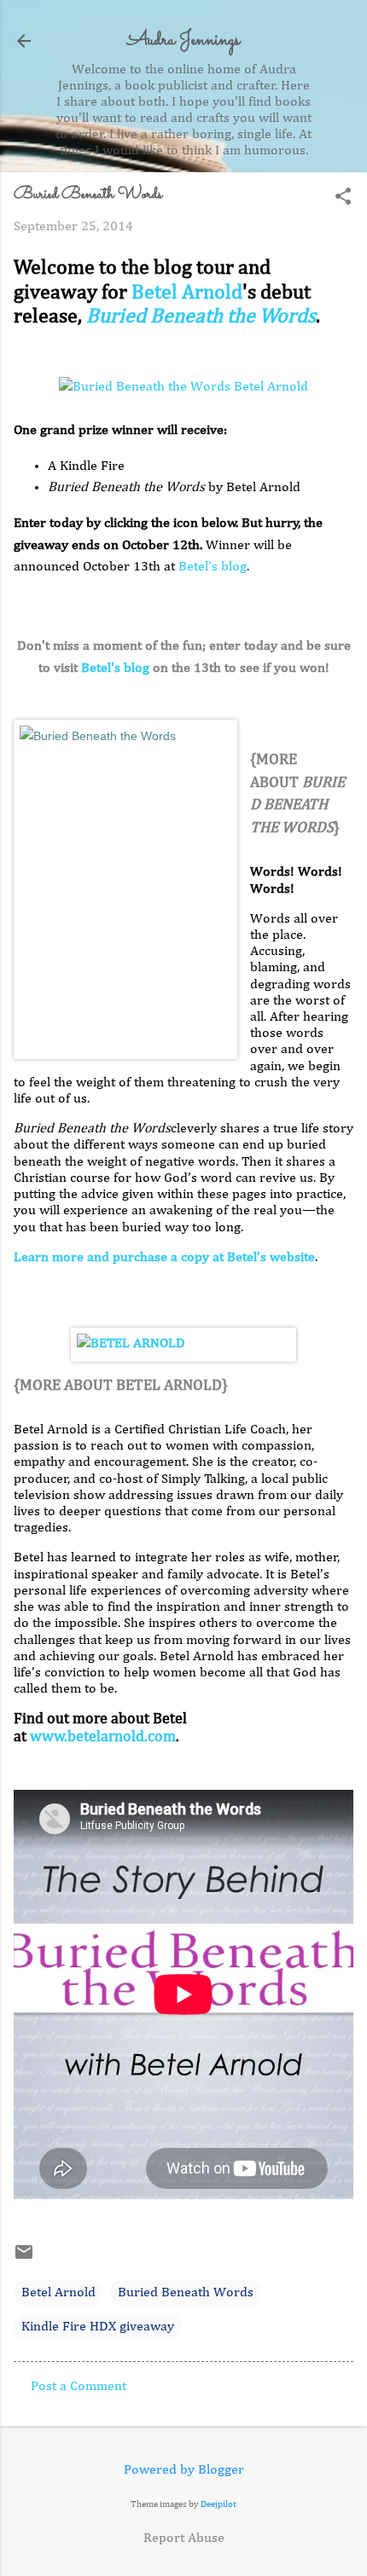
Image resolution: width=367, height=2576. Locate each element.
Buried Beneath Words (186, 2293)
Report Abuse (184, 2538)
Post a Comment (79, 2387)
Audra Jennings (183, 41)
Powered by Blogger (184, 2470)
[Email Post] (24, 2259)
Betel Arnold (187, 292)
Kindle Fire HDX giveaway (98, 2327)
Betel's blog (213, 567)
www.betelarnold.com (103, 1737)
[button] (343, 198)
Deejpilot (218, 2504)
